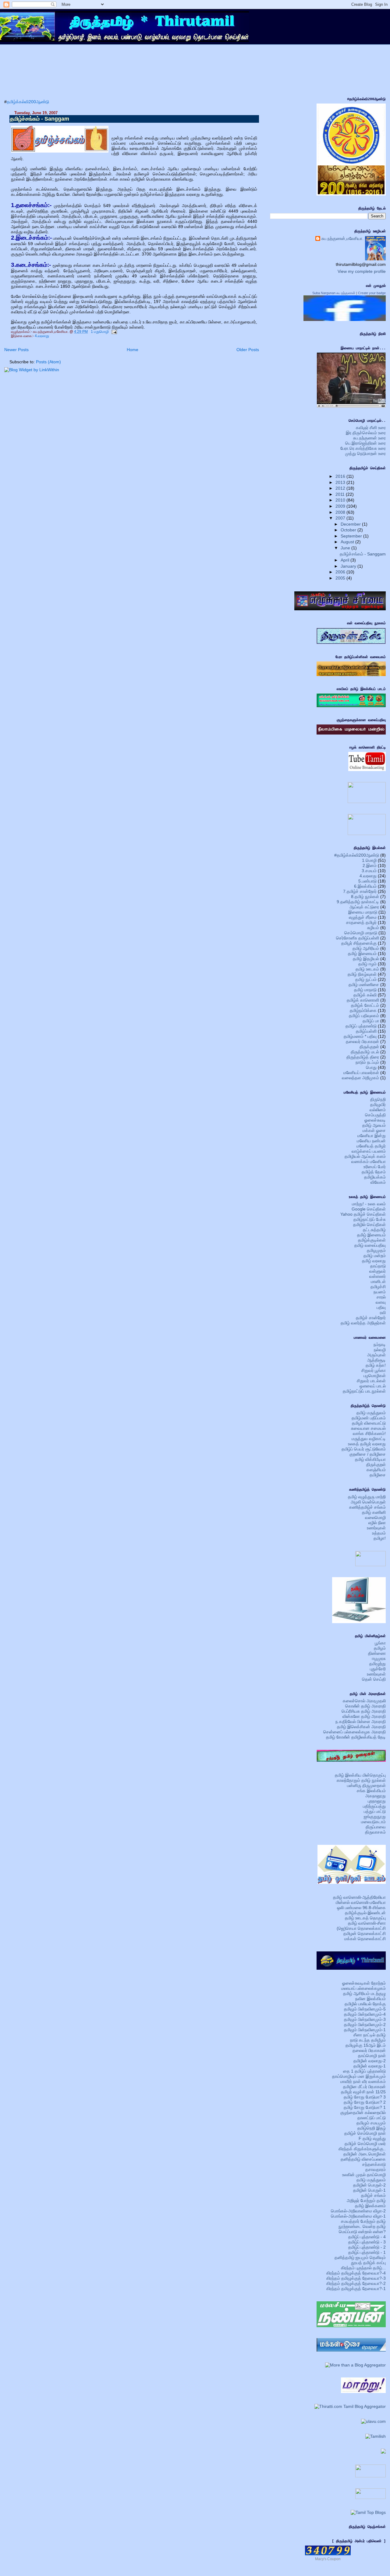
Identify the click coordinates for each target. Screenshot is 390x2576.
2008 (341, 512)
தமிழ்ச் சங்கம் (373, 2195)
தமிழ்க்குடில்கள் (372, 1240)
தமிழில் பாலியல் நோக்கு (365, 2004)
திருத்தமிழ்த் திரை (363, 1057)
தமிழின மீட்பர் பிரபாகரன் (364, 2087)
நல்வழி (380, 1350)
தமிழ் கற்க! (376, 1365)
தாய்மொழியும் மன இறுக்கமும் (359, 2076)
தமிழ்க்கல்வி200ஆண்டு (28, 102)
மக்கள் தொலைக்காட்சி (365, 1939)
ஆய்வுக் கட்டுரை (364, 907)
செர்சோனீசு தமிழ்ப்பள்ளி (358, 938)
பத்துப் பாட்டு (375, 1811)
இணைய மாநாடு (363, 912)
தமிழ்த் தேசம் (374, 1172)
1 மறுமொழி (100, 332)
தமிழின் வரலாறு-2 (370, 2061)
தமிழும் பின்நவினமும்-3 (365, 2019)
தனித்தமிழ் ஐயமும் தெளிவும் (360, 2257)
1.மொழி (369, 860)
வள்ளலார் (378, 1276)
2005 (341, 578)
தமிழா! (380, 1538)
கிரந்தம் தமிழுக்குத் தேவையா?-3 (356, 2278)
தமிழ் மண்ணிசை (364, 985)
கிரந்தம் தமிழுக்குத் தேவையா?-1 (356, 2289)
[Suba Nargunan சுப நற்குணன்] (345, 319)
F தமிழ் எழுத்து (372, 2138)
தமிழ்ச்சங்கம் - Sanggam (40, 119)
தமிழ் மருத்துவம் (371, 1413)
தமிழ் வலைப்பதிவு (370, 1245)
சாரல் (381, 1297)
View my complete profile (362, 271)
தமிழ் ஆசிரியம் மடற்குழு (364, 1993)
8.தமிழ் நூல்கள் (365, 897)
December (351, 524)
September (352, 536)
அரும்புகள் (376, 1355)
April (346, 560)
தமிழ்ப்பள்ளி (366, 1031)
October (349, 530)
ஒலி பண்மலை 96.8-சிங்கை (361, 1908)
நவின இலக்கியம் (370, 1999)
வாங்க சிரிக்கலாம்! (369, 1433)
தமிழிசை (378, 1475)
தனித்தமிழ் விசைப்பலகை (363, 2159)
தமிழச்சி (378, 1287)
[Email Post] (113, 332)
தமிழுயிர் (378, 1105)
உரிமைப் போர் (375, 1167)
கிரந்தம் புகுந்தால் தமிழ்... (363, 2268)
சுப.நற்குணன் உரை (369, 438)
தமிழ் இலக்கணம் (370, 2206)
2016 (341, 476)
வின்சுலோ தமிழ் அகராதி (364, 1716)
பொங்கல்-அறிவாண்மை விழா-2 (358, 2211)
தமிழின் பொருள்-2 (369, 2185)
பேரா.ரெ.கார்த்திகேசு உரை (363, 448)
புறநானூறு (377, 1801)
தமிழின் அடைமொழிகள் (365, 2154)
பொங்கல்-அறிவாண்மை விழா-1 (358, 2216)
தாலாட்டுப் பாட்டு (372, 2118)
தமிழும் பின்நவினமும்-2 (365, 2025)
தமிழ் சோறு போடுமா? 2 (365, 2102)
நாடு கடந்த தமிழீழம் (368, 2040)
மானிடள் (378, 1281)
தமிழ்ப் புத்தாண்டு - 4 (367, 2237)
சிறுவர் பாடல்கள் (371, 1381)
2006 (341, 572)
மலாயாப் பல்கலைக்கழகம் (363, 1988)
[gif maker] (340, 609)
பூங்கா (380, 1643)
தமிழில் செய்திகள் (369, 1225)
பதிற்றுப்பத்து (374, 1806)
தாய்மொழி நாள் (372, 2056)
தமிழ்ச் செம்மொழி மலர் (365, 2144)
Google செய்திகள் (369, 1209)
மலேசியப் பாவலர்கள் (361, 1073)
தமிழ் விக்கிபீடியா (370, 1459)
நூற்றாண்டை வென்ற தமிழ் (362, 2226)
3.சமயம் (369, 871)
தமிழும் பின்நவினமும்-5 (365, 2009)
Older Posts (248, 350)
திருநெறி (378, 1099)
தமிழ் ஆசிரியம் (366, 948)
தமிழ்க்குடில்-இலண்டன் (365, 1913)
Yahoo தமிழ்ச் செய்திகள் (363, 1214)
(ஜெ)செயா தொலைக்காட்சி (361, 1928)
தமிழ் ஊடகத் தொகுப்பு (365, 1918)
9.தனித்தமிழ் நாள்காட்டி (358, 902)
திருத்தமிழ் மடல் (365, 1052)
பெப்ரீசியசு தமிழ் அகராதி (364, 1711)
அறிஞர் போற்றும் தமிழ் (366, 2201)
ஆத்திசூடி (376, 1360)
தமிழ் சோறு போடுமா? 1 (365, 2107)
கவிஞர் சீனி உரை (371, 428)
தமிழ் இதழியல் (366, 959)
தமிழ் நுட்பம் (366, 979)
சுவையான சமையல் (368, 1428)
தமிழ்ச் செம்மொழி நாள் (365, 2133)
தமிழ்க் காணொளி (363, 1000)
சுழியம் (373, 928)
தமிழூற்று (378, 1664)
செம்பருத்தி (375, 1115)
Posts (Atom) (48, 362)
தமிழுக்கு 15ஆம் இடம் (366, 2045)
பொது (371, 1067)
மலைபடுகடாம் (373, 1822)
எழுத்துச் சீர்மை (363, 917)
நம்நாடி (380, 1344)
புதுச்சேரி (378, 1669)
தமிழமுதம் (376, 1250)
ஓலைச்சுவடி (375, 1120)
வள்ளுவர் (378, 1271)
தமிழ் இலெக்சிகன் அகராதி (361, 1727)
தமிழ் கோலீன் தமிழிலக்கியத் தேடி (356, 1737)
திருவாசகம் (375, 1832)
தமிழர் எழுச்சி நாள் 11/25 (363, 2092)
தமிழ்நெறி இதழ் (372, 2128)
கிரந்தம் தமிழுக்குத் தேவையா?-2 (356, 2283)
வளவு (381, 1302)
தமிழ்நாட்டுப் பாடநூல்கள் (364, 1391)
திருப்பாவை (376, 1827)
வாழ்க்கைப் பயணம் (369, 1151)
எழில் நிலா (377, 1523)
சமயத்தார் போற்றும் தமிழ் (363, 2221)
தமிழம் (380, 1648)
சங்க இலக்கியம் (371, 1791)
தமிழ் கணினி (374, 1512)
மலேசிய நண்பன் (371, 1141)
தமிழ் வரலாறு (374, 1261)
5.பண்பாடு (367, 881)
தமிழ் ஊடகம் (367, 969)
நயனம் (380, 1292)
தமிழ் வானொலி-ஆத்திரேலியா (359, 1897)
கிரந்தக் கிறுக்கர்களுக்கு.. (362, 2149)
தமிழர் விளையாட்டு (369, 1423)
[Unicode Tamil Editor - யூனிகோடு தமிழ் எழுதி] (370, 1565)
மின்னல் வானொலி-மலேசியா (361, 1902)
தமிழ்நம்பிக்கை (363, 1010)
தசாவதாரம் (376, 2169)
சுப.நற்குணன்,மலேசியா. (342, 238)
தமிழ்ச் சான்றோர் (371, 1318)
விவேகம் (378, 1182)
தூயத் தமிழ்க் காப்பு (368, 2263)
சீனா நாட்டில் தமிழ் (370, 2035)
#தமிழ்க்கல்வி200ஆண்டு (357, 855)
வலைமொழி (375, 1517)
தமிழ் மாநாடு (365, 990)
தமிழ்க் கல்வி (365, 995)
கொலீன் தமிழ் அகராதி (365, 1706)
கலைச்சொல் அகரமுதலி (364, 1701)
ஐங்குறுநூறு (375, 1817)
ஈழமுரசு (379, 1658)
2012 (341, 488)
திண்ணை (377, 1653)
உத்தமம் (379, 1533)
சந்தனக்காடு (374, 2164)
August (348, 542)
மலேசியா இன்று (372, 1136)
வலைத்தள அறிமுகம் (360, 1078)
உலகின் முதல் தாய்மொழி (364, 2175)
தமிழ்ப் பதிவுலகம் (364, 1016)
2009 (341, 506)
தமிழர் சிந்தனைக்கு (359, 943)
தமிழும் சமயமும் (371, 2123)
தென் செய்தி (374, 1679)
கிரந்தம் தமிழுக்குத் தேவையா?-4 (356, 2273)
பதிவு (381, 1307)
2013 (341, 482)
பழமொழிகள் (375, 1376)
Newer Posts (16, 350)
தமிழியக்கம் (375, 1177)
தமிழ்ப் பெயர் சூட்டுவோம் (364, 1449)
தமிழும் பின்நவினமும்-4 (365, 2014)
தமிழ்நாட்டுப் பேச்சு (370, 1219)
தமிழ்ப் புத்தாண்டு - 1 (367, 2252)
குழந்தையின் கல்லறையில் (363, 2113)
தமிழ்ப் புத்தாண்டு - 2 (367, 2247)
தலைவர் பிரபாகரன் (362, 1041)
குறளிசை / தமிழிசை (368, 1454)
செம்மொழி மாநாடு (361, 933)
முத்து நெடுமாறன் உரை (365, 453)
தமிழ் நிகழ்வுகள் (362, 974)
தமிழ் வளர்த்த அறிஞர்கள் (363, 1323)
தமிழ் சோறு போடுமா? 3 (365, 2097)
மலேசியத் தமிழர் (371, 1146)
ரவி (383, 1313)
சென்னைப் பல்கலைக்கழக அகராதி (355, 1732)
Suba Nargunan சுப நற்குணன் (334, 293)
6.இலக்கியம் (365, 886)
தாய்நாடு (378, 1266)
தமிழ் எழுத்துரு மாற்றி (367, 1497)
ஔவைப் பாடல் (373, 1386)
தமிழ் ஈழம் (367, 964)
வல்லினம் (378, 1110)
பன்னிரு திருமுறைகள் (366, 1785)
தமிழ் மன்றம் (375, 1256)
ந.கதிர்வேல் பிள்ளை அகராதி (361, 1721)
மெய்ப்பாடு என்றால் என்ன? (362, 2232)
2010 (341, 500)
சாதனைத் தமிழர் (361, 922)
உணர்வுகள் (376, 1528)
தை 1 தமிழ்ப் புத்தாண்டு (364, 2071)
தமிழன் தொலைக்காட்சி (365, 1933)
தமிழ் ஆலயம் (374, 1125)
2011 (341, 494)
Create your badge (372, 293)
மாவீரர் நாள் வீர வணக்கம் (363, 2081)
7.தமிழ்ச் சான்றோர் (360, 891)
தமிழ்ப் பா (371, 1021)
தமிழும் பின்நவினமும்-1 (365, 2030)
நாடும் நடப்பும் (367, 1062)
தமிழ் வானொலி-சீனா (367, 1923)
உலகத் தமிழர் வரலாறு (367, 1444)
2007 (341, 518)
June (346, 548)
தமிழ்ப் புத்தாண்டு (361, 1026)
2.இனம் (370, 865)
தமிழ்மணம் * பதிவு (360, 1036)
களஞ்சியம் (376, 1470)
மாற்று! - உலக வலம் (369, 1204)
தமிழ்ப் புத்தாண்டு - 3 (367, 2242)
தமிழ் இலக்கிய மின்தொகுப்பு (360, 1775)
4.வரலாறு (42, 336)
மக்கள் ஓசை (374, 1130)
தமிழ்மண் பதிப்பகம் (369, 1418)
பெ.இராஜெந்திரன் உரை (365, 443)
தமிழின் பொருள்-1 (369, 2190)
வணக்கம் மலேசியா (369, 1161)
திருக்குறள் (369, 1047)
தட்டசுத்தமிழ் (374, 1230)
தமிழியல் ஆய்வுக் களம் (365, 1156)
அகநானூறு (376, 1796)
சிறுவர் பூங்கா (374, 1370)
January (349, 566)
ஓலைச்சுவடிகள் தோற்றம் (364, 1983)
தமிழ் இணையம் (362, 953)
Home (133, 350)
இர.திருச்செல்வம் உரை (366, 433)
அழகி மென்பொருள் (368, 1502)
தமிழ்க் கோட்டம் (365, 1005)
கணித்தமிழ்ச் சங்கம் (367, 1507)
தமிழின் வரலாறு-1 (370, 2066)
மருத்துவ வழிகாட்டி (369, 1439)
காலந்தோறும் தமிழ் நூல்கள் (361, 1780)
